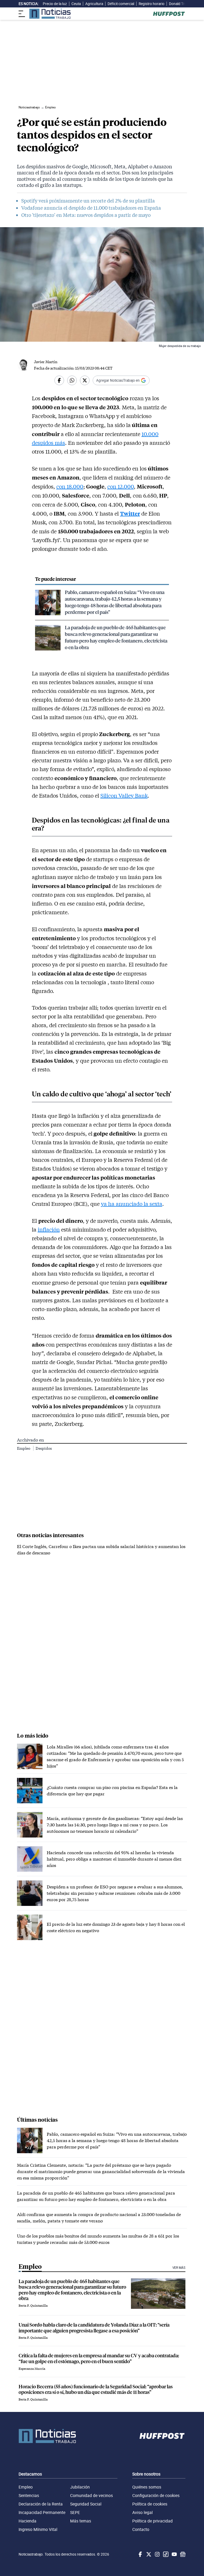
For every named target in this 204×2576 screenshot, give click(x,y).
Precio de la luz (55, 4)
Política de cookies (150, 2504)
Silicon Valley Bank (124, 795)
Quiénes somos (147, 2487)
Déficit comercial (121, 4)
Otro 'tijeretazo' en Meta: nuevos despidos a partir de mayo (86, 215)
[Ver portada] (50, 14)
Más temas (81, 2521)
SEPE (75, 2512)
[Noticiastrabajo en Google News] (182, 2554)
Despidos (44, 1448)
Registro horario (152, 4)
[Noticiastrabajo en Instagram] (157, 2554)
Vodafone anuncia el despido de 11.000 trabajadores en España (91, 208)
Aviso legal (143, 2512)
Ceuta (76, 4)
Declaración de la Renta (41, 2504)
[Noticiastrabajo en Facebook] (140, 2554)
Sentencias (29, 2495)
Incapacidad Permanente (42, 2512)
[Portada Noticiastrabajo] (47, 2436)
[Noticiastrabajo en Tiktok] (165, 2554)
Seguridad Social (86, 2504)
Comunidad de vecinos (92, 2495)
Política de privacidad (152, 2521)
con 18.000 (70, 486)
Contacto (141, 2529)
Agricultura (94, 4)
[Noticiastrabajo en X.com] (148, 2554)
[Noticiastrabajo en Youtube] (174, 2554)
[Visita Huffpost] (169, 14)
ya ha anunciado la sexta (132, 1204)
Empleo (24, 1448)
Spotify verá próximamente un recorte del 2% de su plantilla (88, 201)
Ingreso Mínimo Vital (38, 2529)
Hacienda (27, 2521)
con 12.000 (121, 486)
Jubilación (80, 2487)
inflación (49, 1229)
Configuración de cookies (156, 2495)
